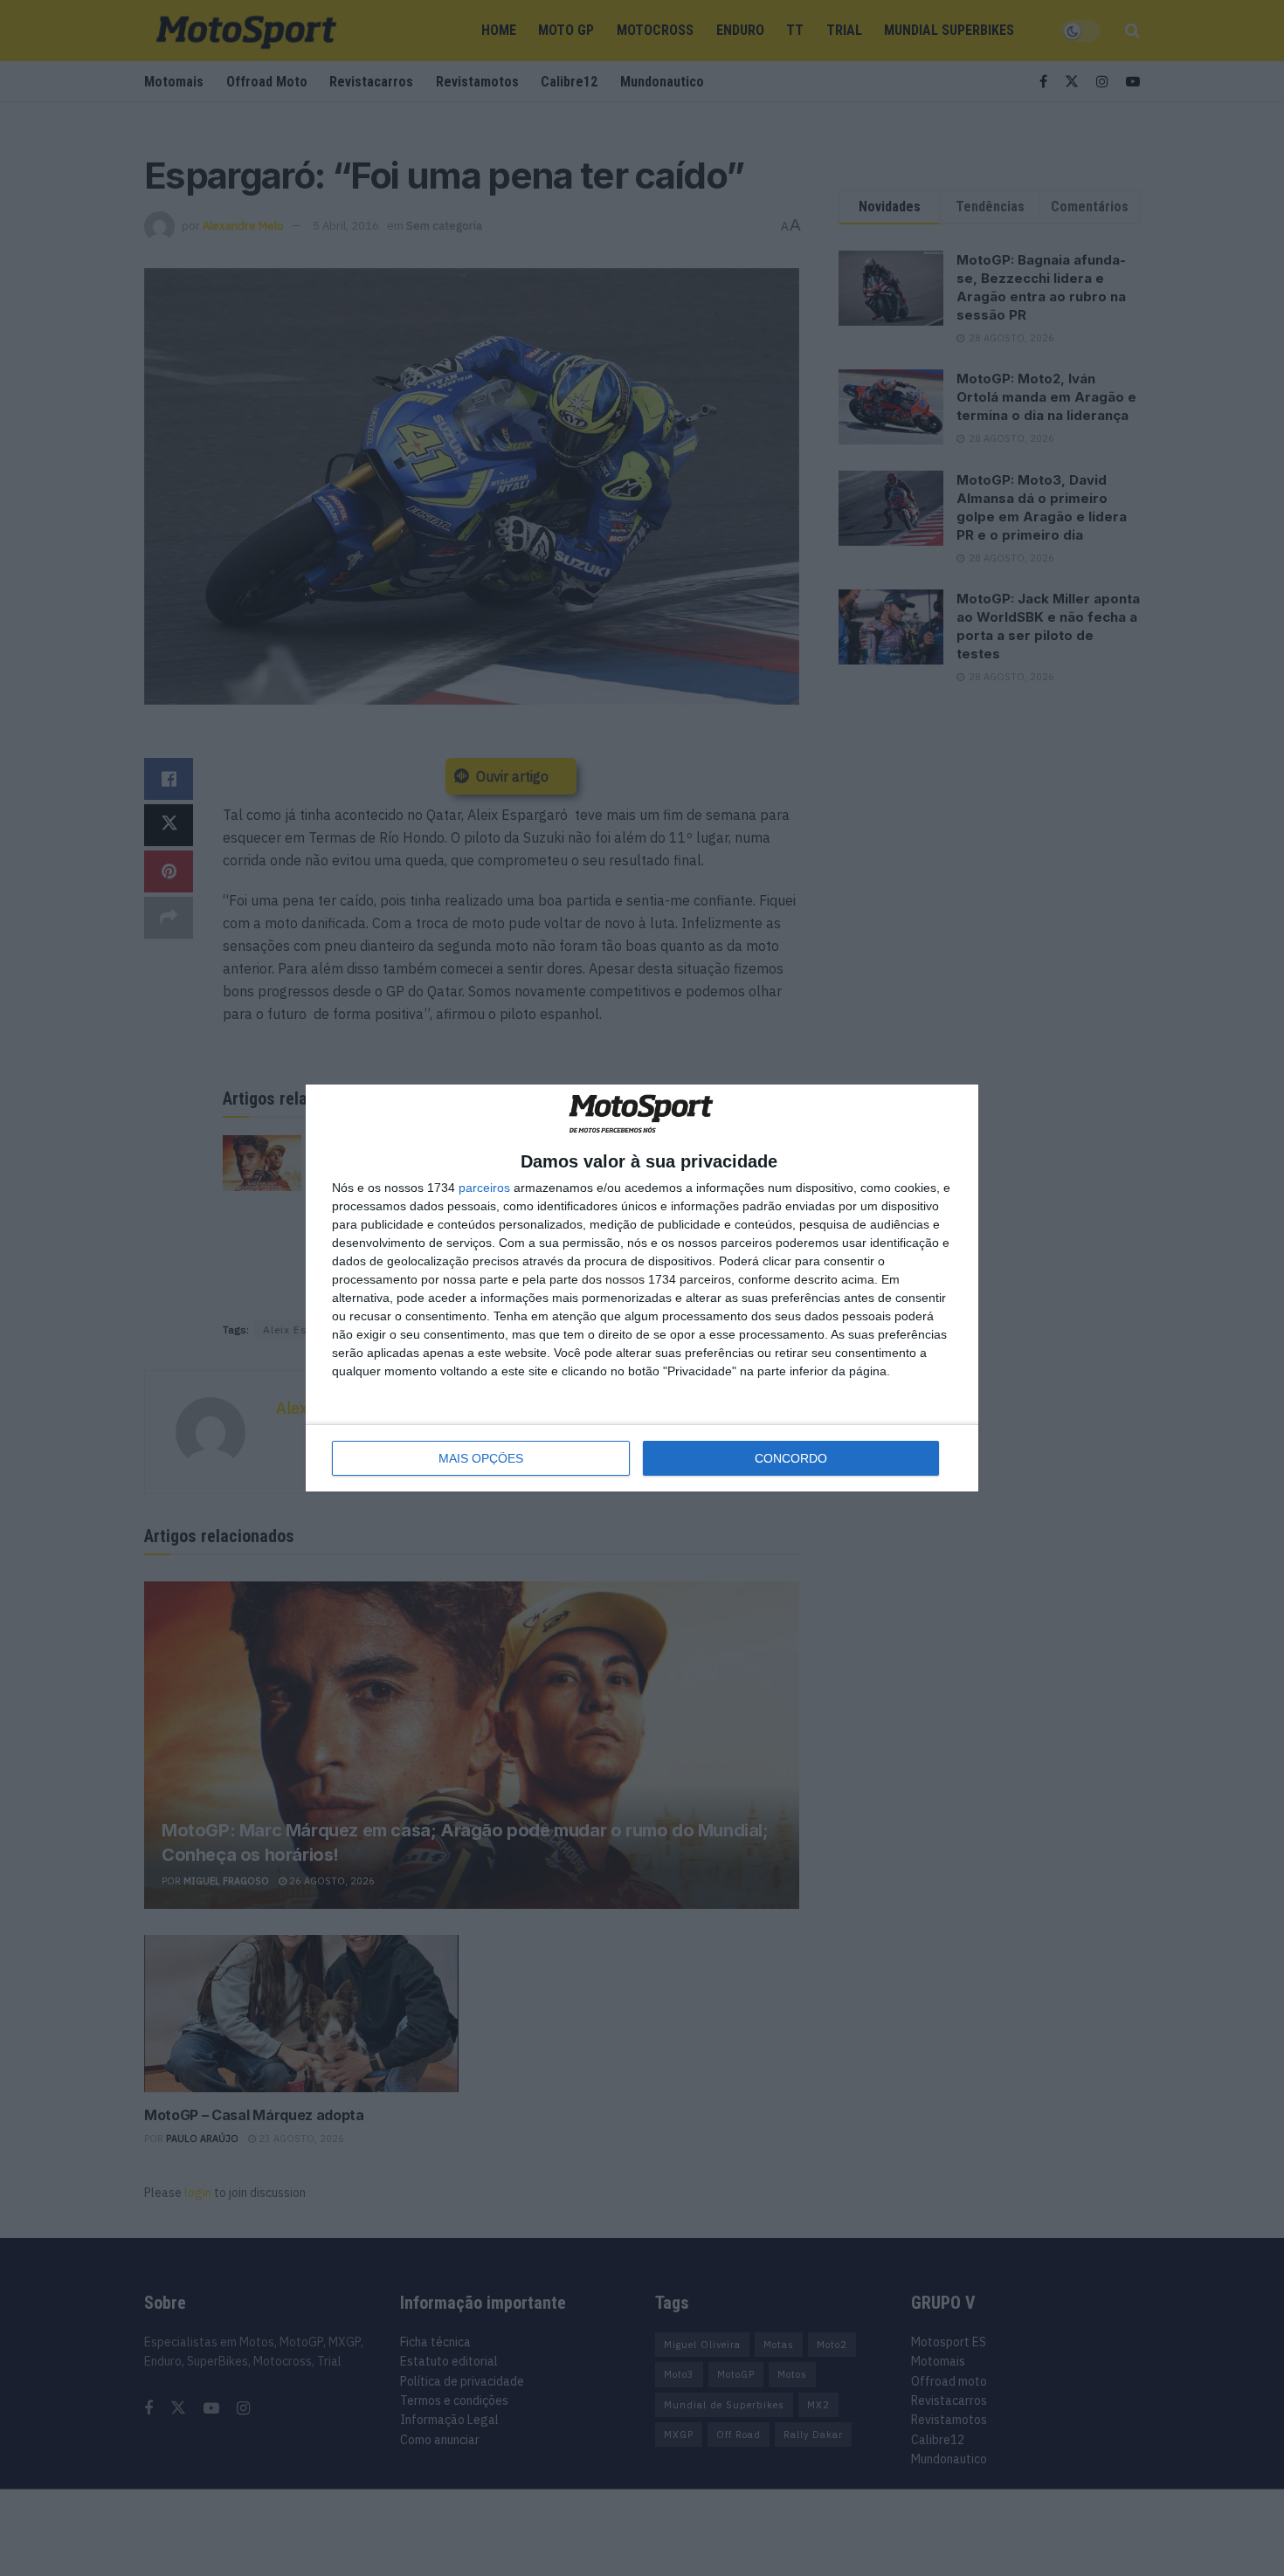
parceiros (484, 1188)
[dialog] (642, 1288)
